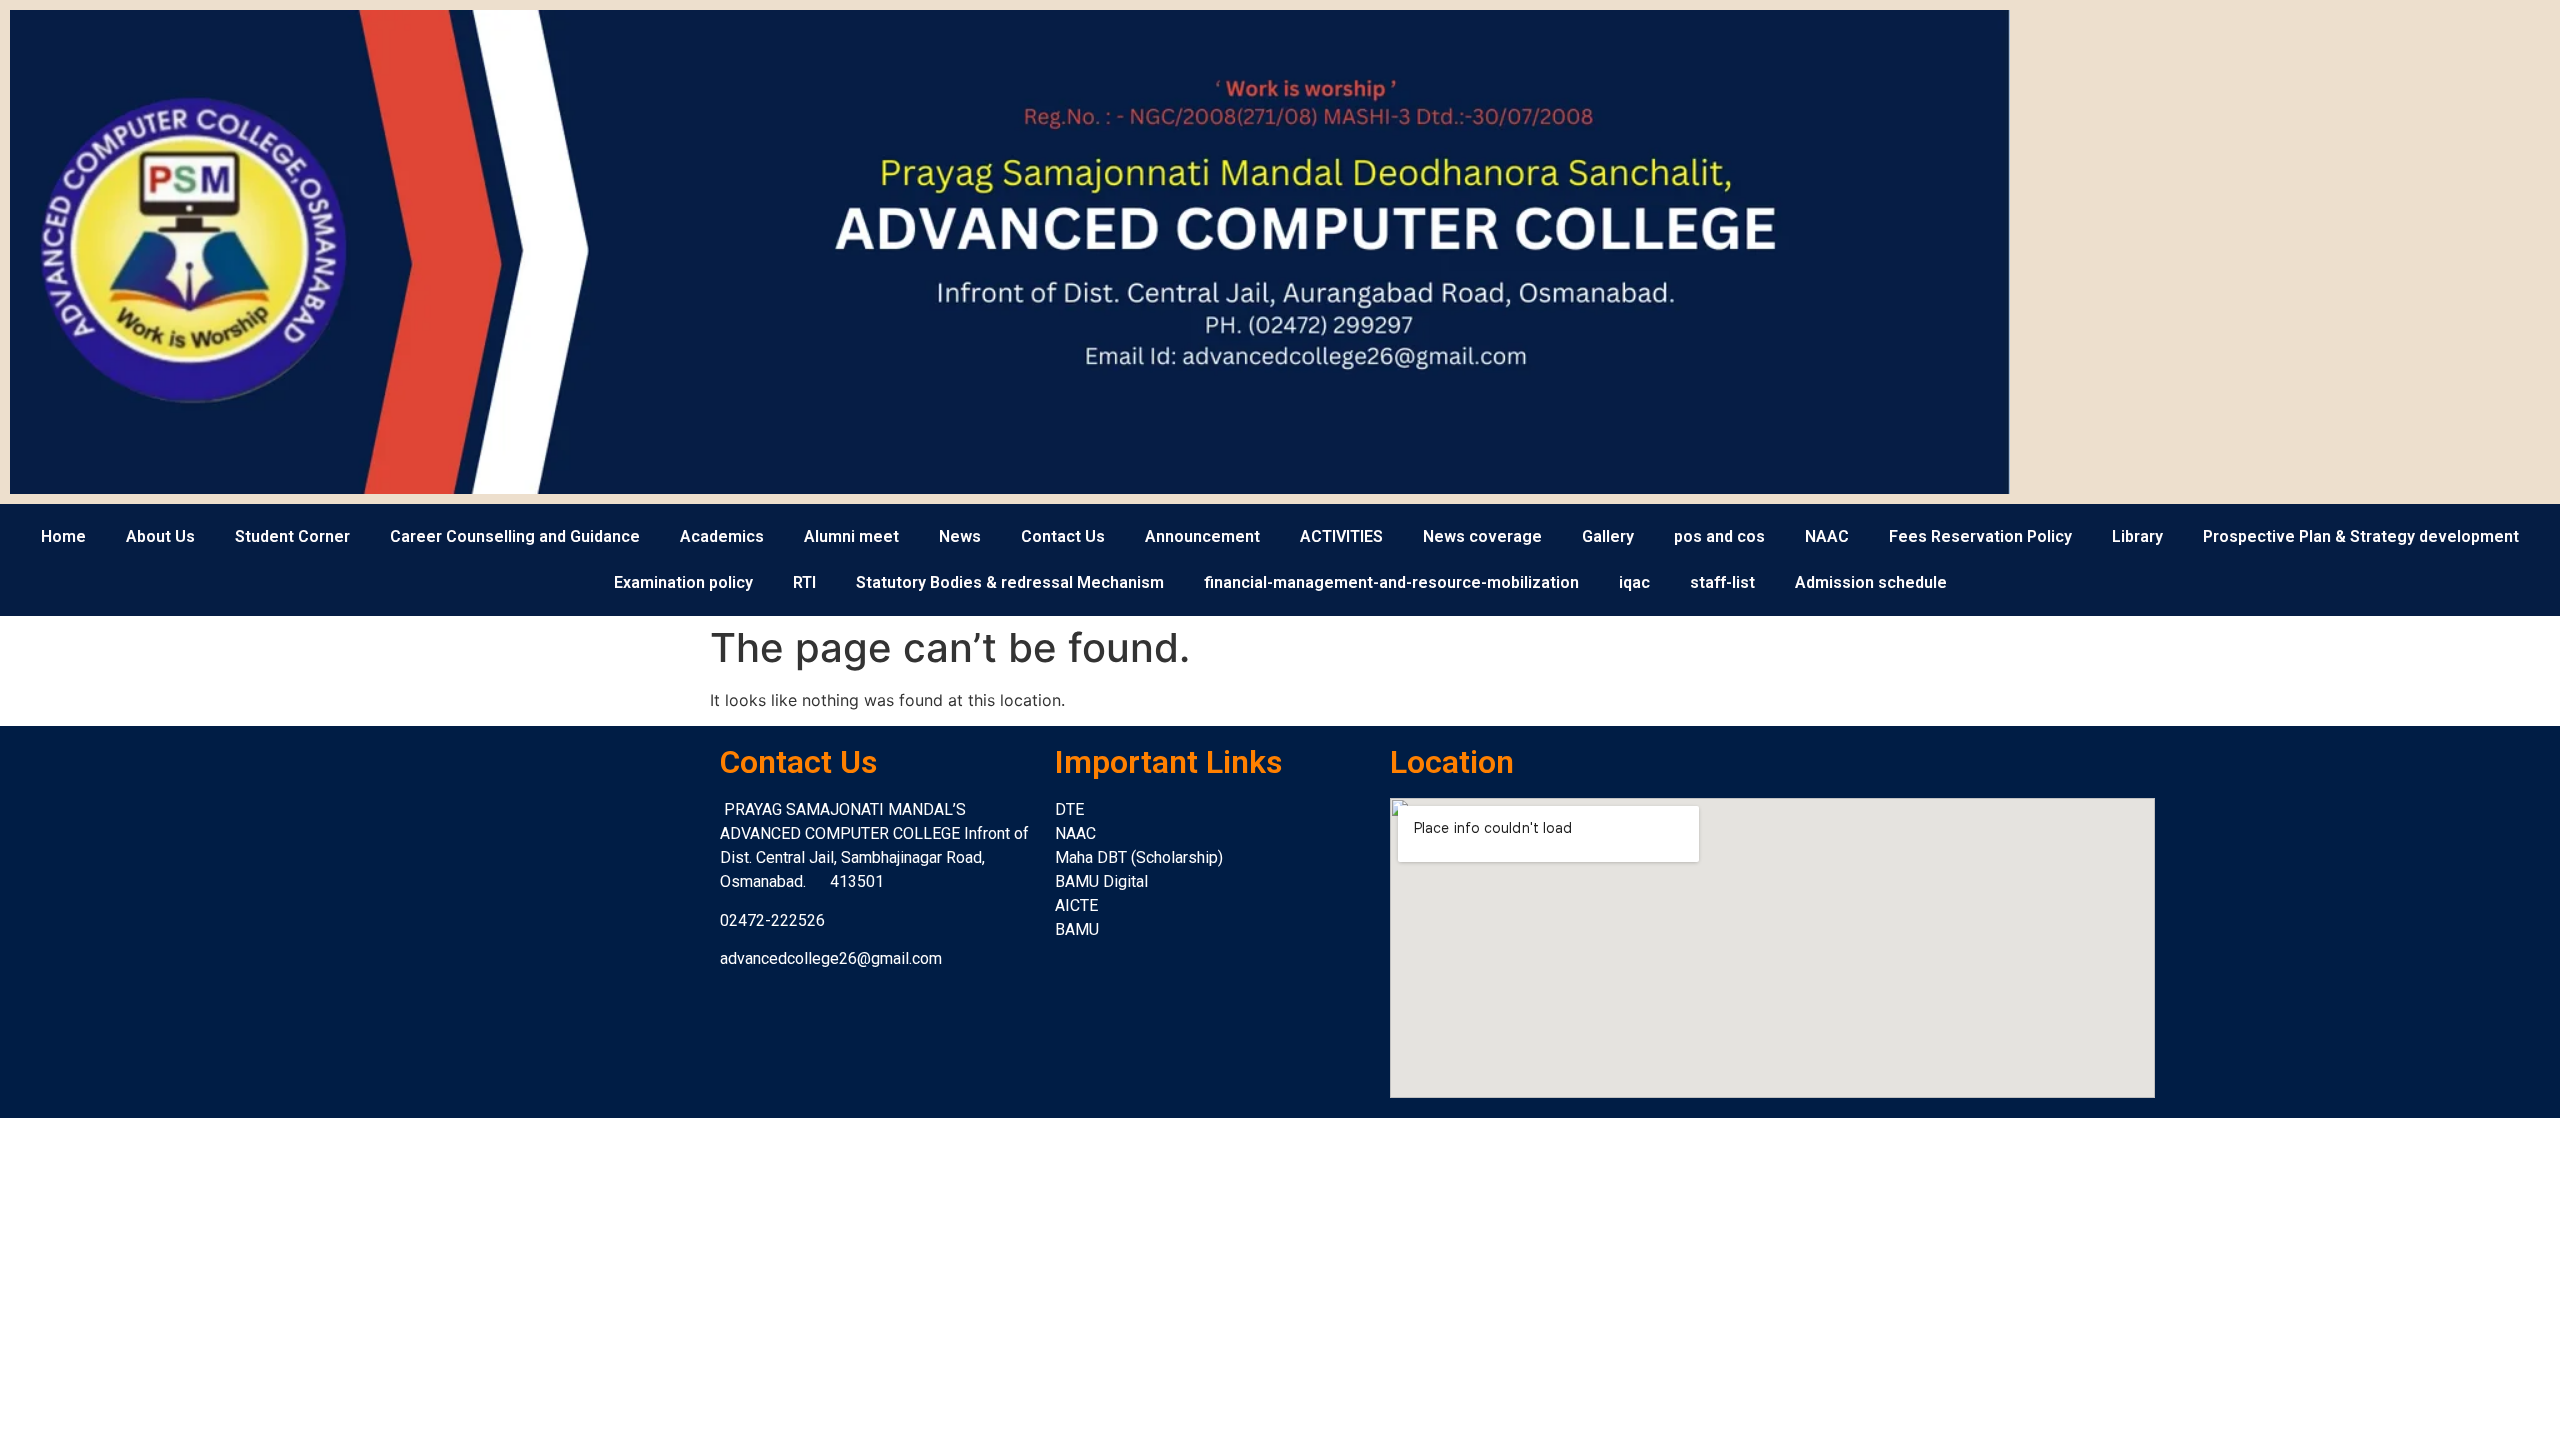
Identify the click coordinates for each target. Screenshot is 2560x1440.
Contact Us (1063, 536)
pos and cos (1719, 536)
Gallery (1608, 536)
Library (2137, 536)
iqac (1634, 582)
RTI (804, 582)
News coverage (1482, 536)
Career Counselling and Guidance (515, 536)
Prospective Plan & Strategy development (2361, 536)
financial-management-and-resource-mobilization (1391, 582)
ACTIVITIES (1341, 536)
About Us (160, 536)
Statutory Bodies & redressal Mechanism (1010, 582)
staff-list (1722, 582)
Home (63, 536)
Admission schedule (1871, 582)
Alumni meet (851, 536)
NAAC (1827, 536)
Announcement (1202, 536)
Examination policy (683, 582)
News (960, 536)
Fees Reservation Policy (1980, 536)
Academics (722, 536)
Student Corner (292, 536)
